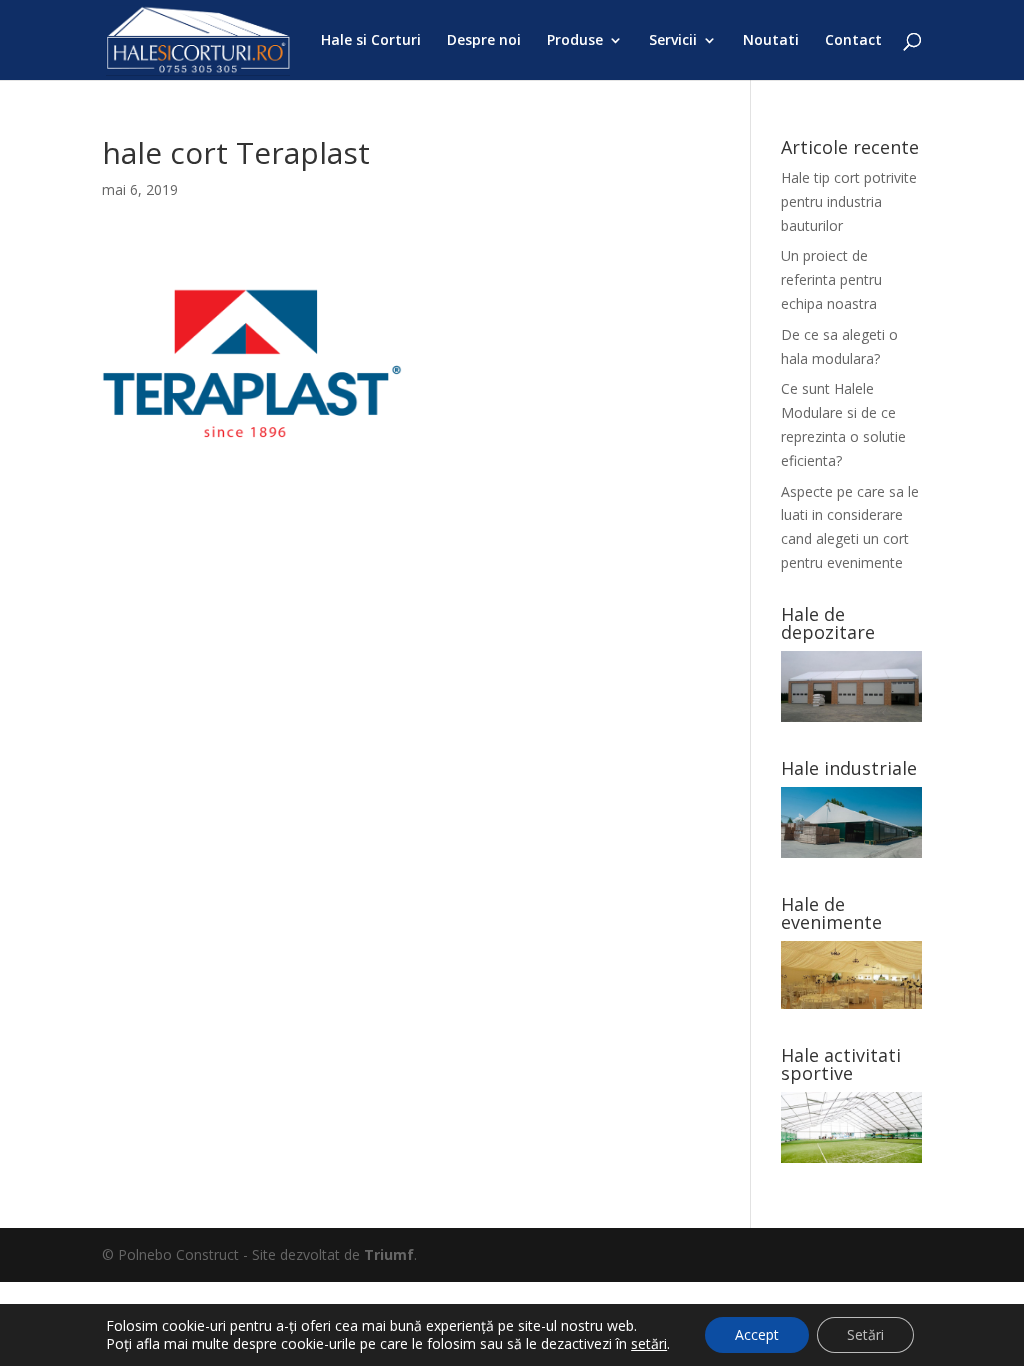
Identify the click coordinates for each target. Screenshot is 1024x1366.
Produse (575, 41)
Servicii (673, 41)
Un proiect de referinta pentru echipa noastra (831, 279)
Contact (853, 41)
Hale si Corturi (371, 41)
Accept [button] (757, 1334)
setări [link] (649, 1343)
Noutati (771, 41)
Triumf (389, 1254)
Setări (865, 1334)
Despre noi (484, 41)
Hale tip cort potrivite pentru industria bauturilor (849, 201)
